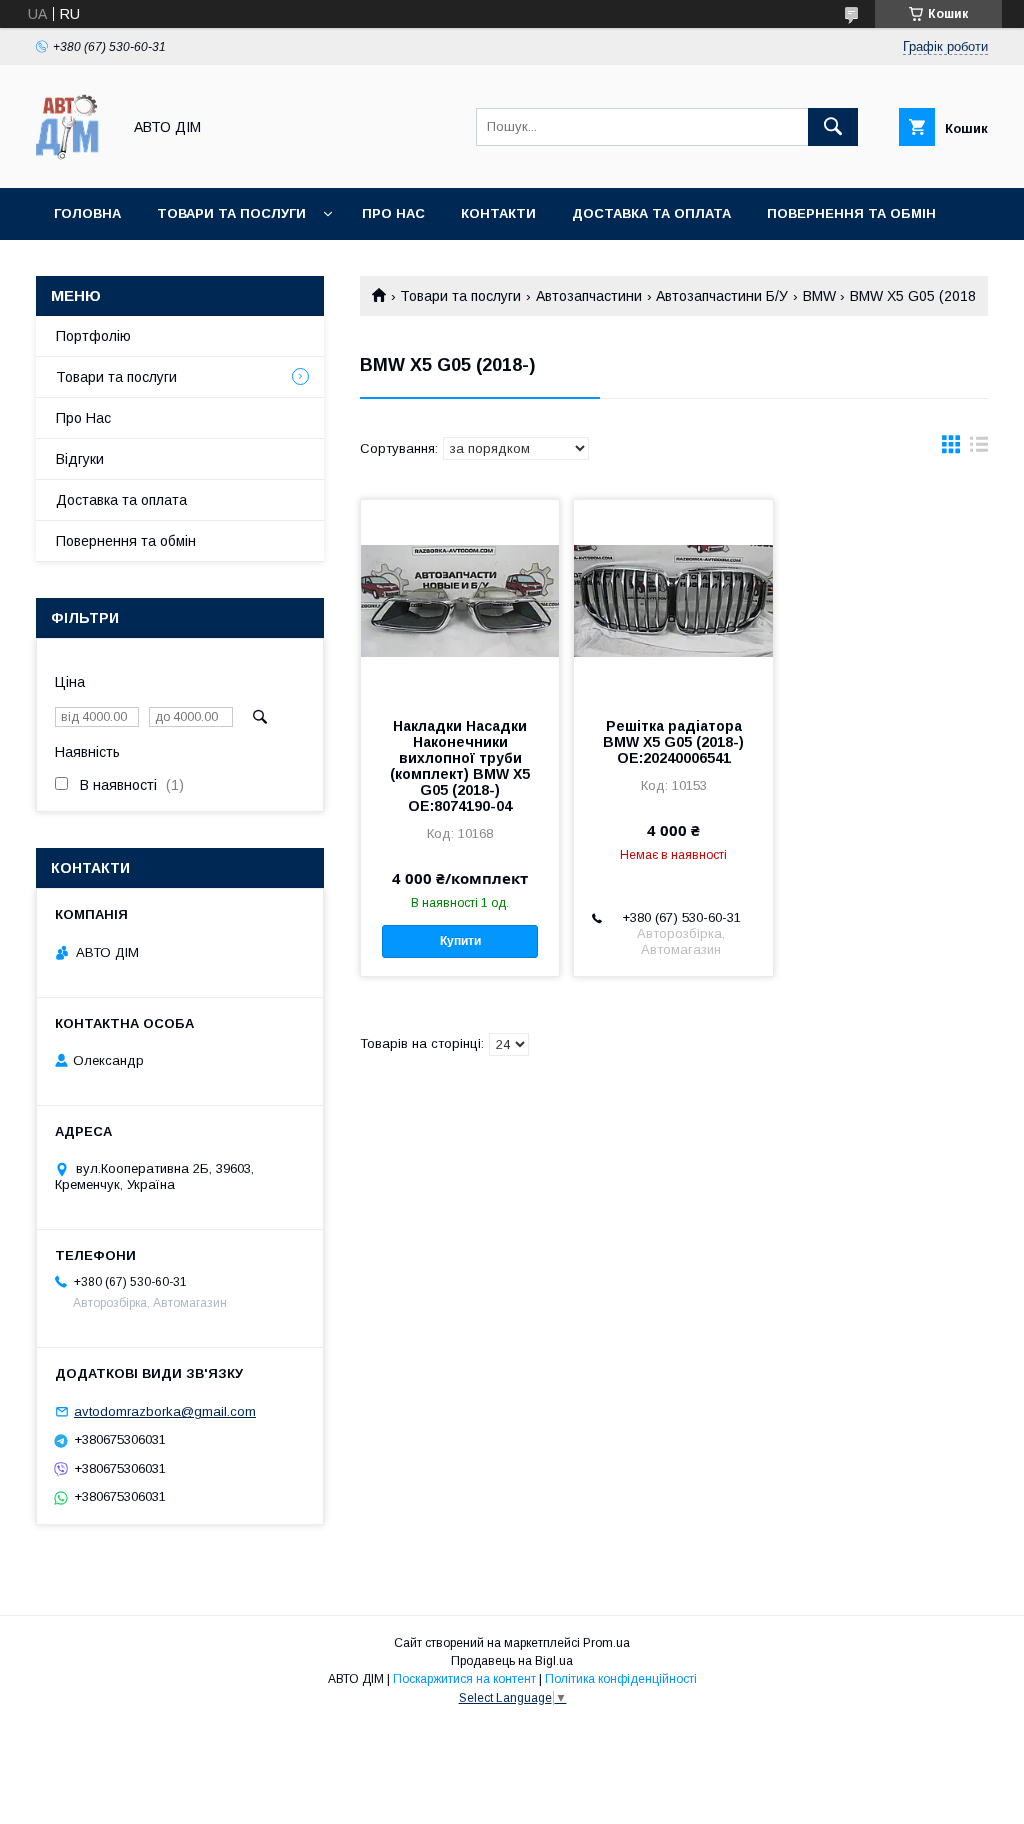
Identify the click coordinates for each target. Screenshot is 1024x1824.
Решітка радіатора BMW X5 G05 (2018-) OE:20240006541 (673, 742)
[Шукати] (833, 127)
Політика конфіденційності (621, 1679)
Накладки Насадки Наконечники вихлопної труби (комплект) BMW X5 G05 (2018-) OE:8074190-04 (460, 766)
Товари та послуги (231, 213)
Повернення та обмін (126, 541)
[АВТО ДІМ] (73, 162)
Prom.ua (606, 1643)
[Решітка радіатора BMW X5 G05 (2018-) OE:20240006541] (673, 600)
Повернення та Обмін (851, 213)
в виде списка (979, 449)
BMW (819, 296)
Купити (460, 941)
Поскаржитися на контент (464, 1679)
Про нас (393, 213)
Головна (87, 213)
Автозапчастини (589, 296)
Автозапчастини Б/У (722, 296)
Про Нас (83, 418)
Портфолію (93, 336)
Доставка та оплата (651, 213)
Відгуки (80, 459)
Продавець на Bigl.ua (512, 1661)
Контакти (498, 213)
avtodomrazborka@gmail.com (165, 1411)
